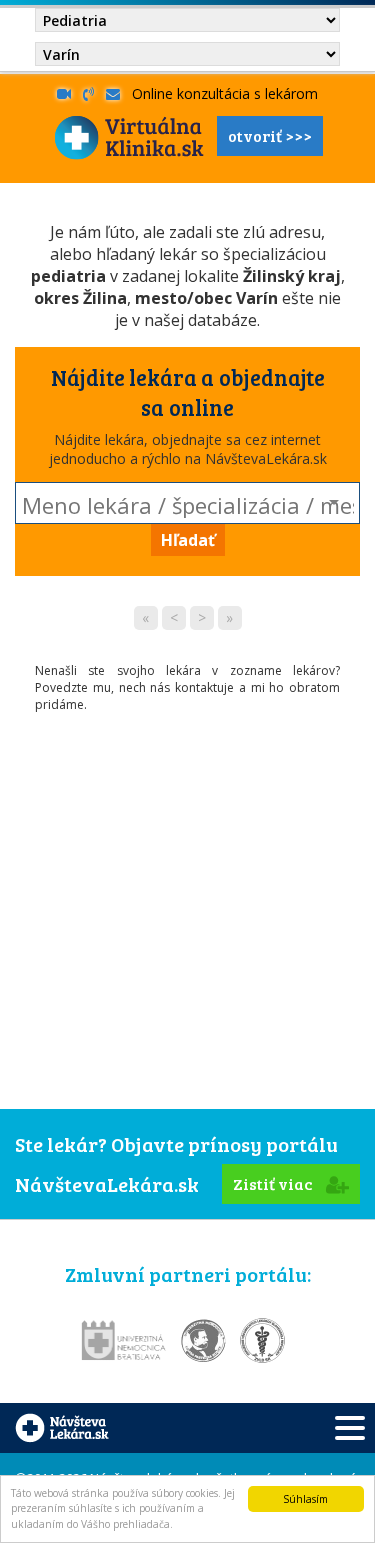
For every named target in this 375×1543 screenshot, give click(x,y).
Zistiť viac (274, 1183)
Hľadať (188, 540)
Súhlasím (305, 1499)
